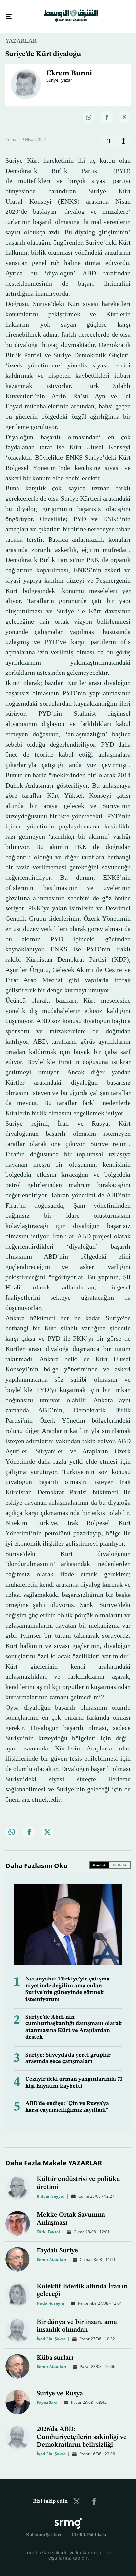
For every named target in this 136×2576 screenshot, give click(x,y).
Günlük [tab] (100, 1859)
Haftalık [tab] (120, 1859)
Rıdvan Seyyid (51, 2190)
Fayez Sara (47, 2396)
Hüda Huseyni (51, 2297)
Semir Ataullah (51, 2254)
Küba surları (55, 2352)
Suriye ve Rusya (60, 2388)
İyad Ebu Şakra (51, 2333)
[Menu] (6, 14)
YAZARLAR (21, 35)
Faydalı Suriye (57, 2245)
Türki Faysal (48, 2226)
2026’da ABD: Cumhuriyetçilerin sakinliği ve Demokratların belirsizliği (82, 2431)
